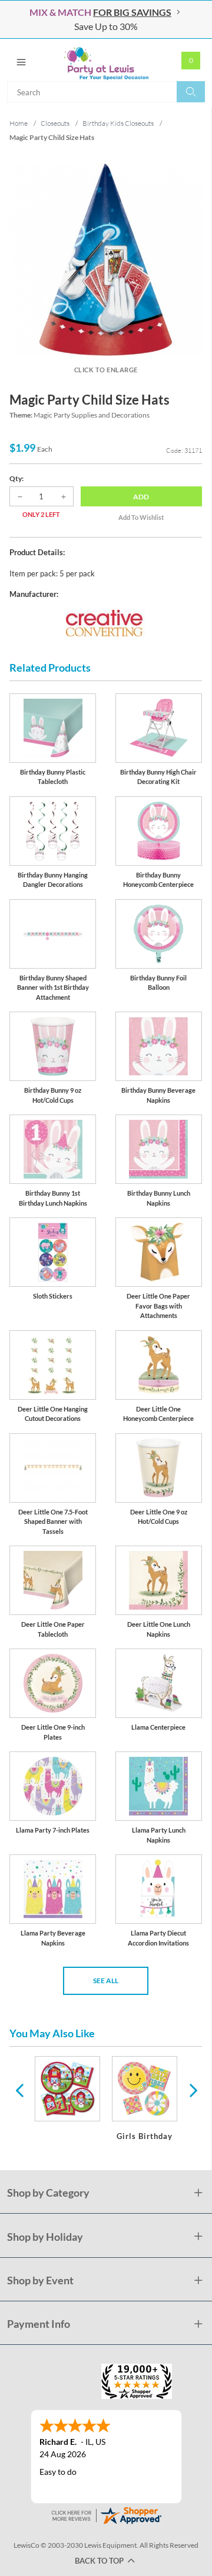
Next (192, 2090)
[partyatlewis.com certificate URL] (106, 2514)
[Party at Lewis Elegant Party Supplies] (106, 60)
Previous (19, 2090)
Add (141, 497)
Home (19, 123)
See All (106, 1981)
